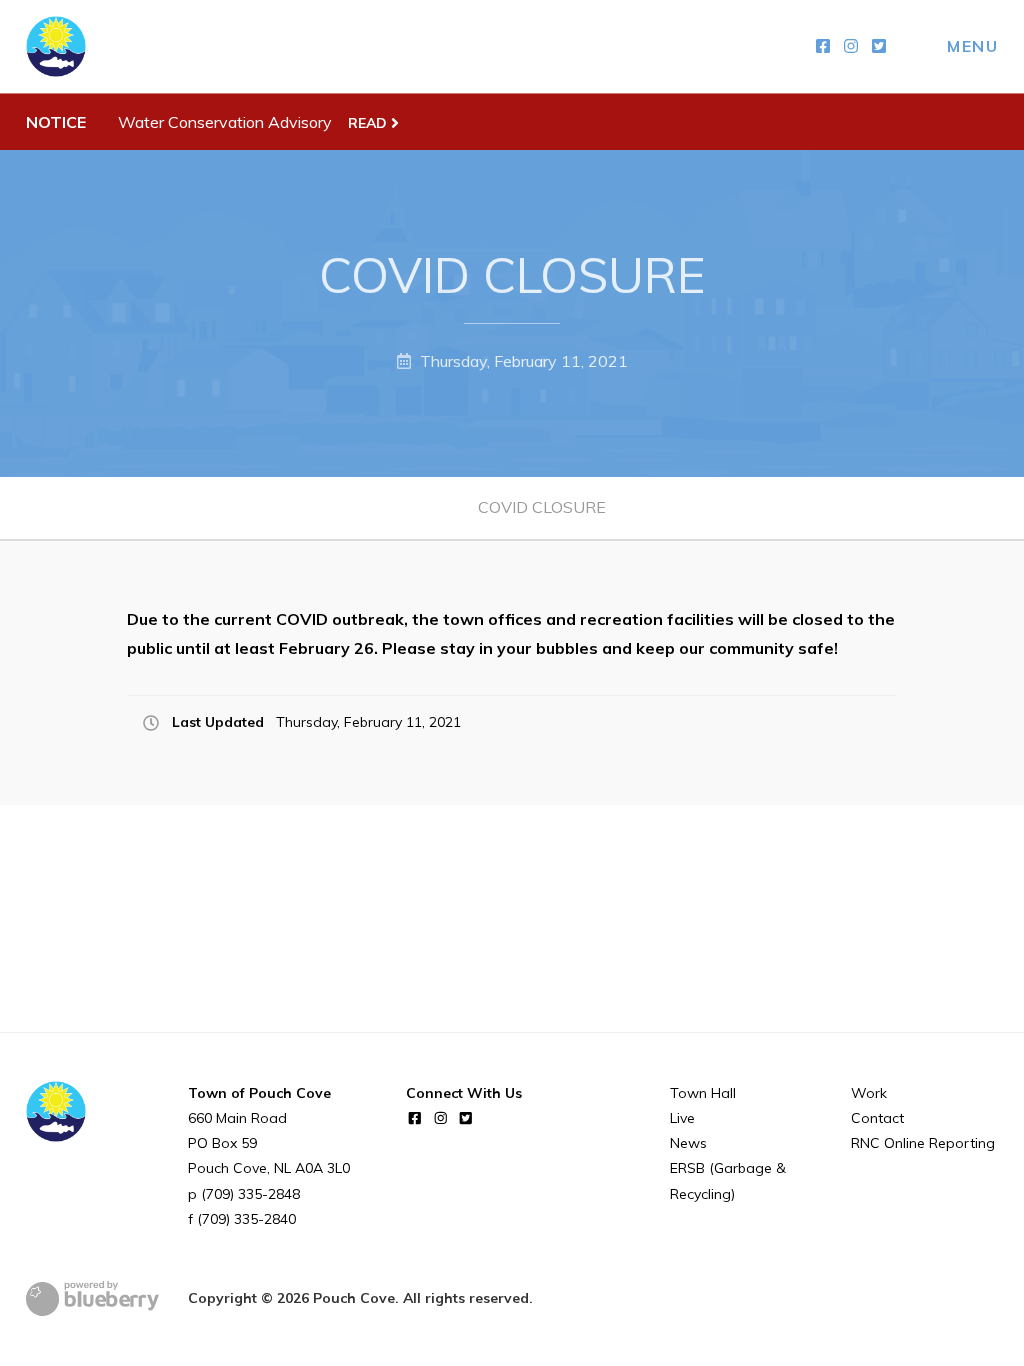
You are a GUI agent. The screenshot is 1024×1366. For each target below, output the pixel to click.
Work (869, 1093)
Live (682, 1118)
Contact (877, 1118)
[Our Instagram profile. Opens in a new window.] (851, 46)
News (688, 1143)
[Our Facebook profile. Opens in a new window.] (823, 46)
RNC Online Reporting (923, 1143)
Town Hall (703, 1093)
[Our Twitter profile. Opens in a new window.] (879, 46)
